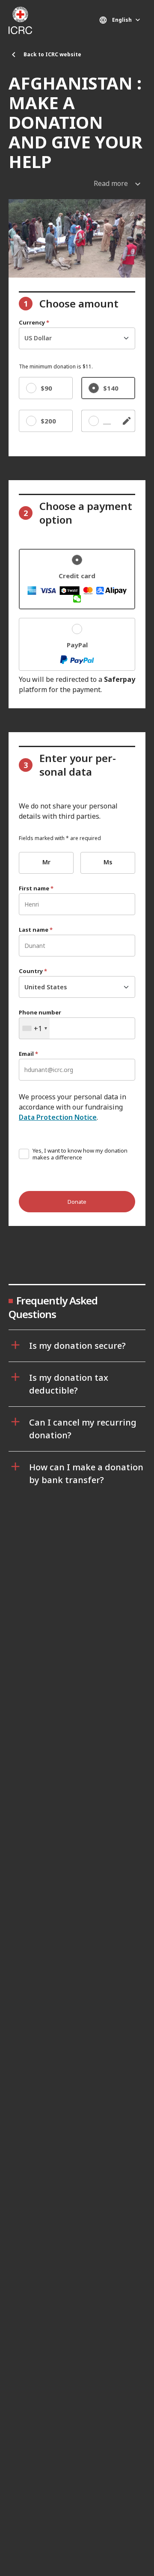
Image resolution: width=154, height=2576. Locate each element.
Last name (36, 930)
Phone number (40, 1013)
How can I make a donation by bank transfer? (86, 1473)
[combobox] (34, 1028)
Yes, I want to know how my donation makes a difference (80, 1154)
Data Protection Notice (58, 1117)
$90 (46, 388)
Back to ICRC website (52, 54)
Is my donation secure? (77, 1346)
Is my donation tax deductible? (69, 1384)
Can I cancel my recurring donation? (83, 1429)
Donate (77, 1202)
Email (28, 1054)
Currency (34, 323)
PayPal (77, 645)
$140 (111, 388)
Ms (108, 862)
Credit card (77, 576)
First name (36, 888)
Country (33, 971)
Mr (46, 862)
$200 (48, 421)
